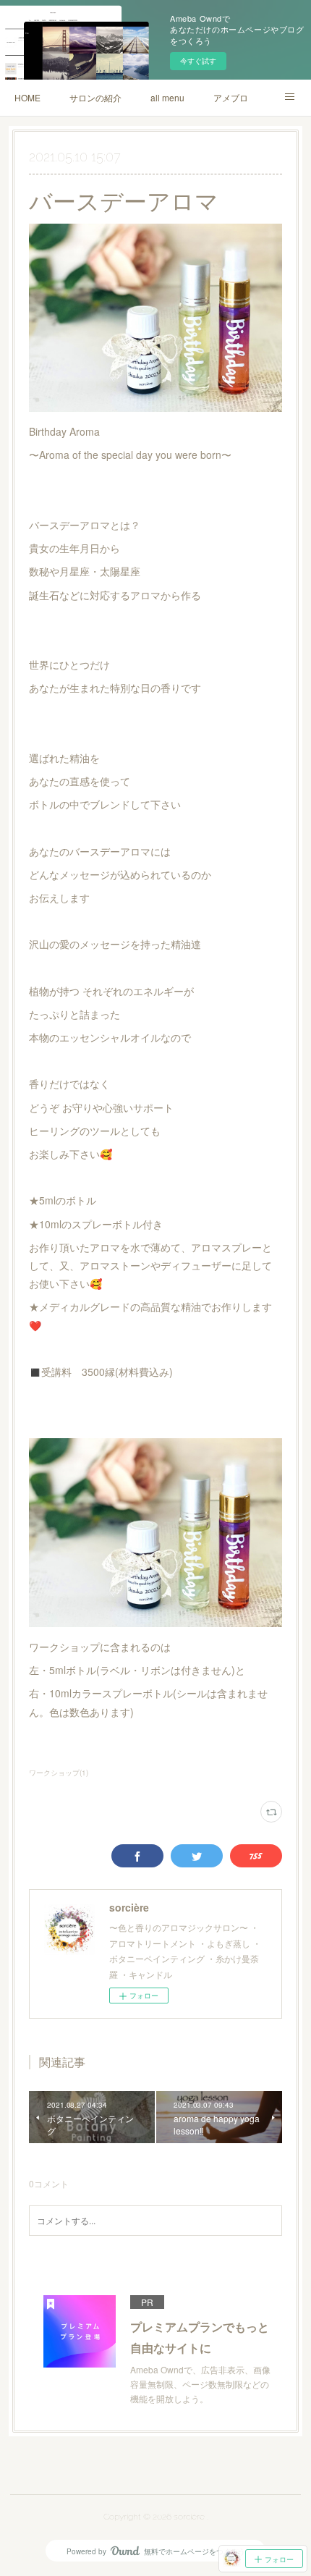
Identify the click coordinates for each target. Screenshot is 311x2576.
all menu (167, 97)
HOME (27, 97)
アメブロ (231, 97)
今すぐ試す (198, 61)
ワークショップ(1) (59, 1773)
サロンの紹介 (95, 97)
